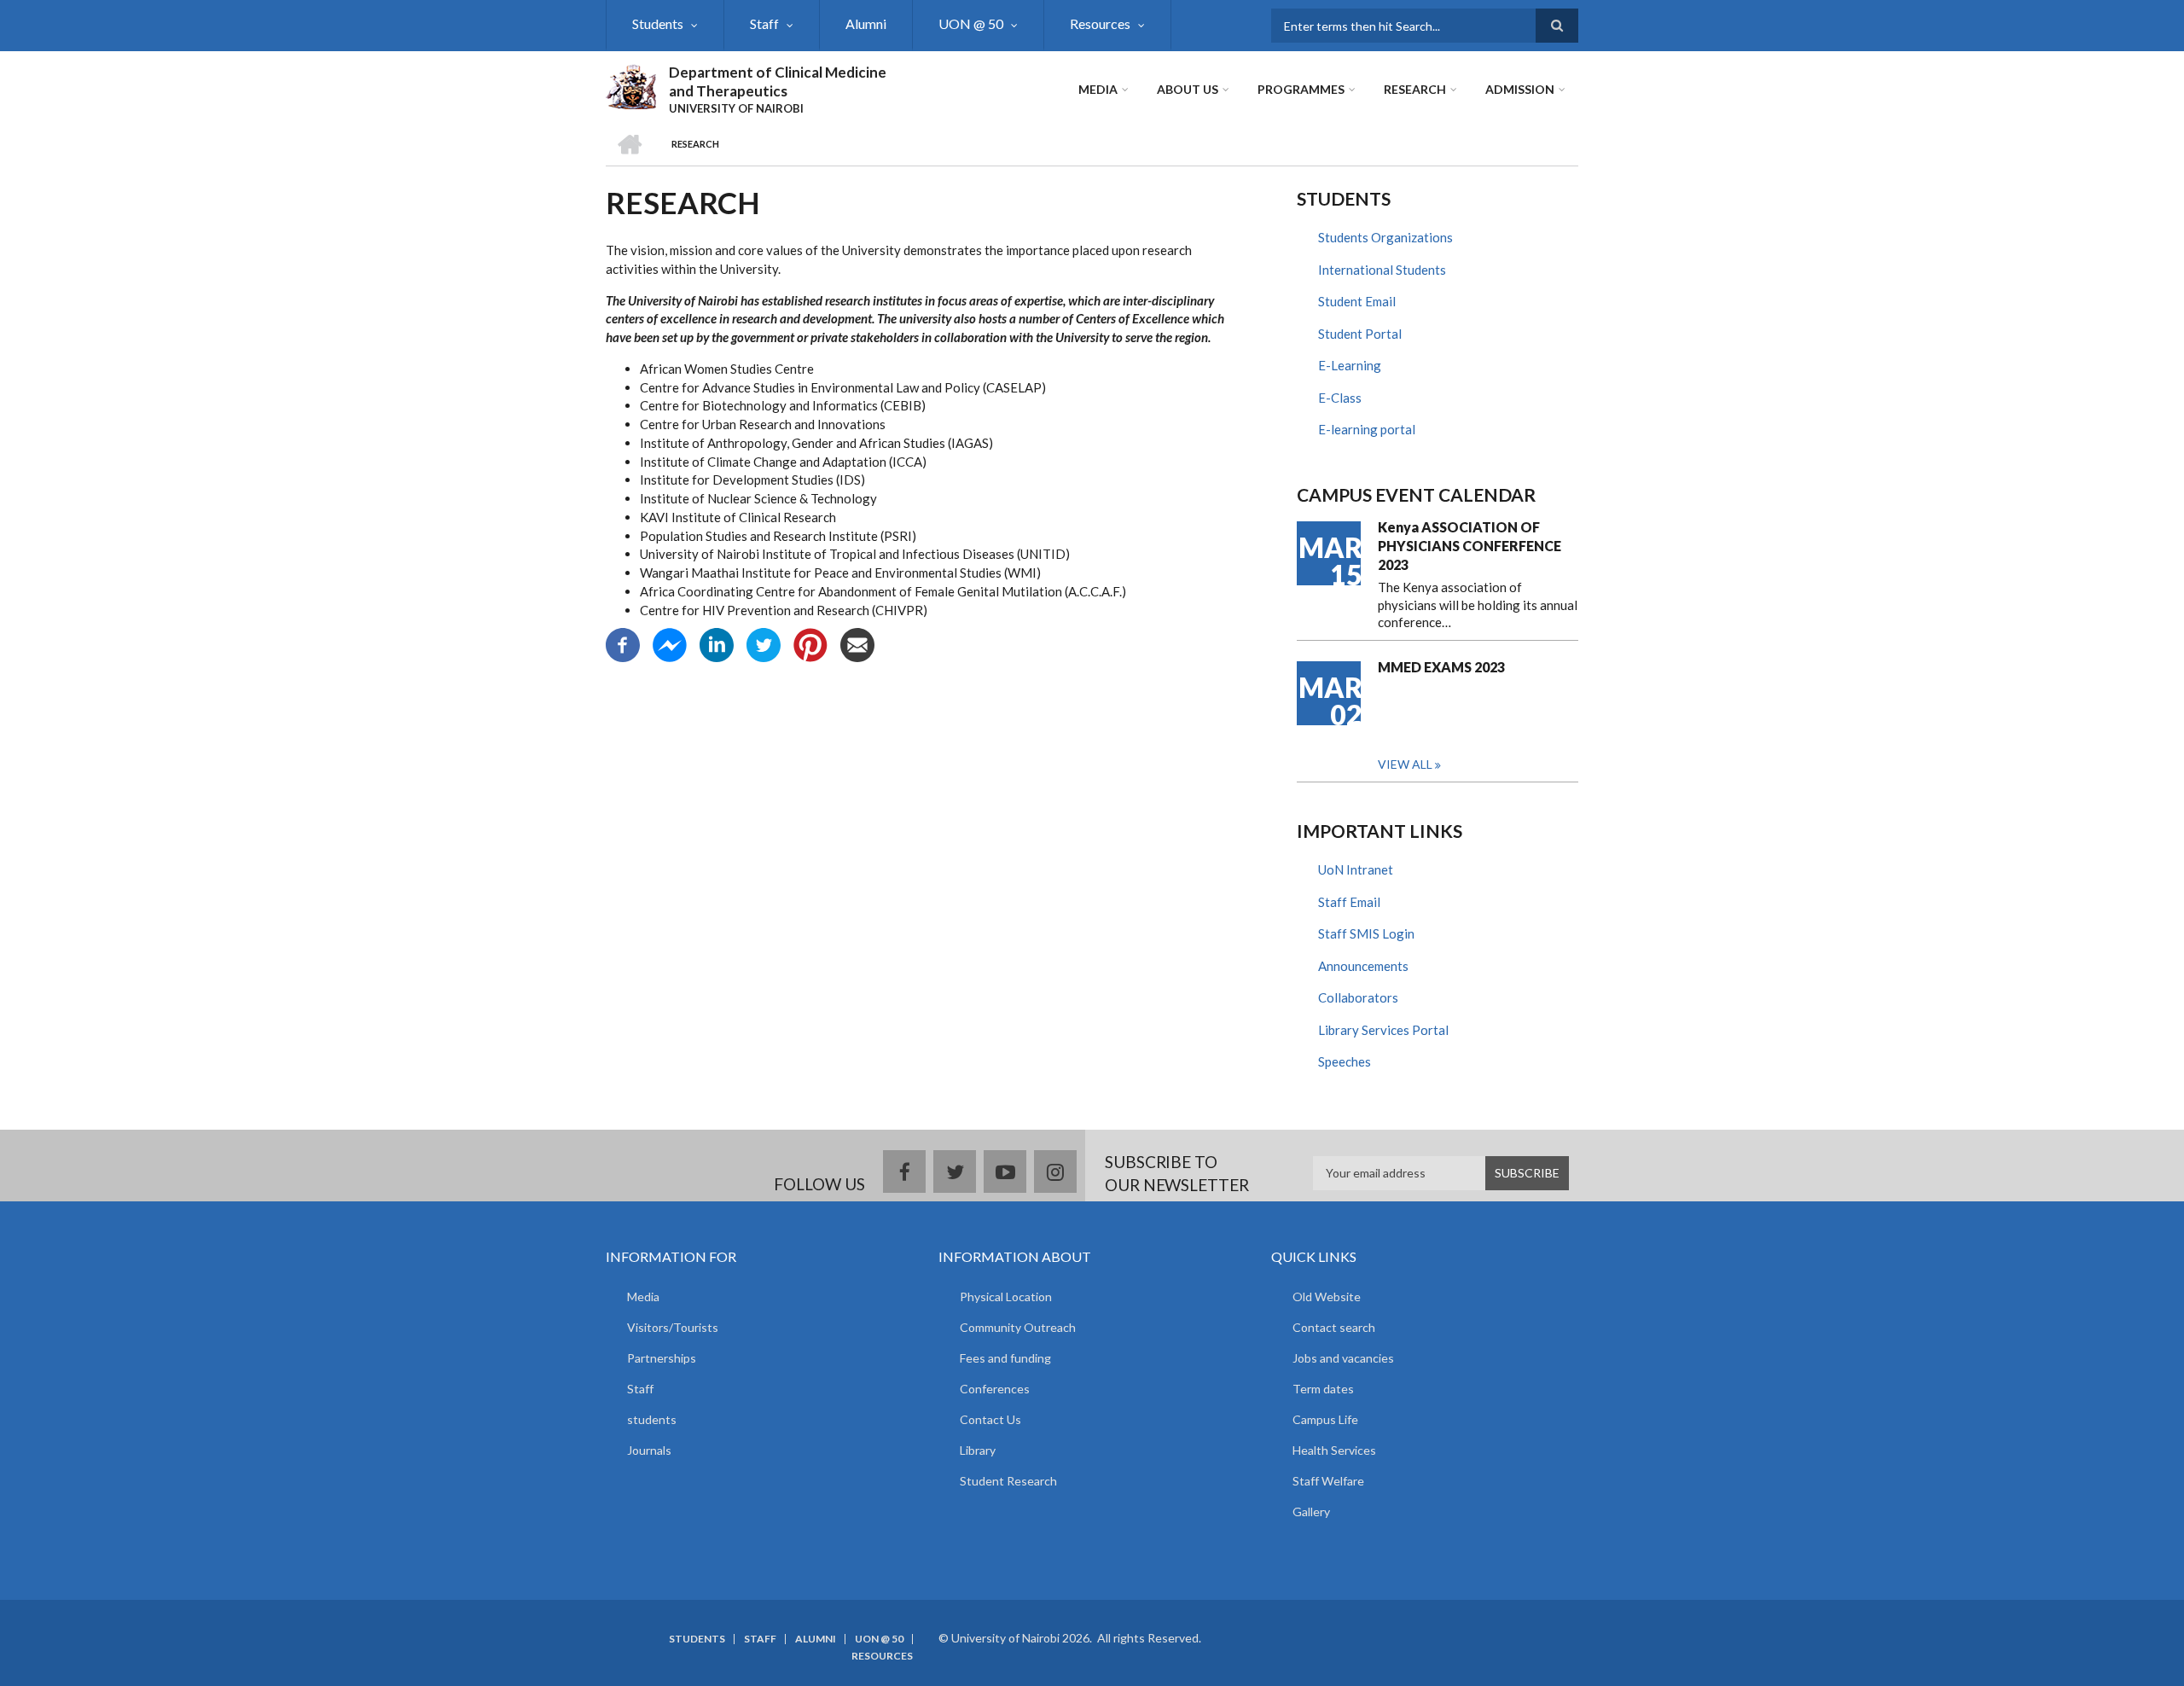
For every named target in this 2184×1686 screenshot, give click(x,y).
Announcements (1363, 966)
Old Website (1327, 1296)
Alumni (866, 23)
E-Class (1340, 398)
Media (1098, 89)
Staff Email (1349, 902)
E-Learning (1350, 365)
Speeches (1345, 1061)
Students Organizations (1385, 237)
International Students (1382, 270)
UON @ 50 (971, 23)
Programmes (1301, 89)
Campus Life (1325, 1419)
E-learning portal (1367, 429)
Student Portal (1360, 334)
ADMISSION (1520, 89)
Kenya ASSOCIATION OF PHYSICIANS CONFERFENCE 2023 (1470, 546)
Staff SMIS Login (1366, 933)
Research (1415, 89)
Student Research (1008, 1481)
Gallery (1311, 1512)
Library (978, 1450)
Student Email (1357, 301)
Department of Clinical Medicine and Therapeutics (778, 81)
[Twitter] (764, 643)
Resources (1100, 23)
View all (1405, 764)
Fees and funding (1005, 1358)
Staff (764, 23)
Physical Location (1006, 1296)
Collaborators (1358, 997)
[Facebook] (623, 643)
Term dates (1323, 1389)
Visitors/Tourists (673, 1327)
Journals (649, 1450)
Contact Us (990, 1419)
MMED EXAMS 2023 (1441, 667)
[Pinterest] (810, 643)
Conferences (995, 1389)
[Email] (857, 643)
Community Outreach (1018, 1327)
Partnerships (662, 1358)
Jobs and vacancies (1343, 1358)
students (652, 1419)
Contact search (1334, 1327)
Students (658, 23)
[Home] (631, 84)
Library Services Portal (1383, 1030)
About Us (1188, 89)
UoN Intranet (1356, 869)
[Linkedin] (717, 643)
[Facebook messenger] (670, 643)
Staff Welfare (1328, 1481)
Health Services (1334, 1450)
